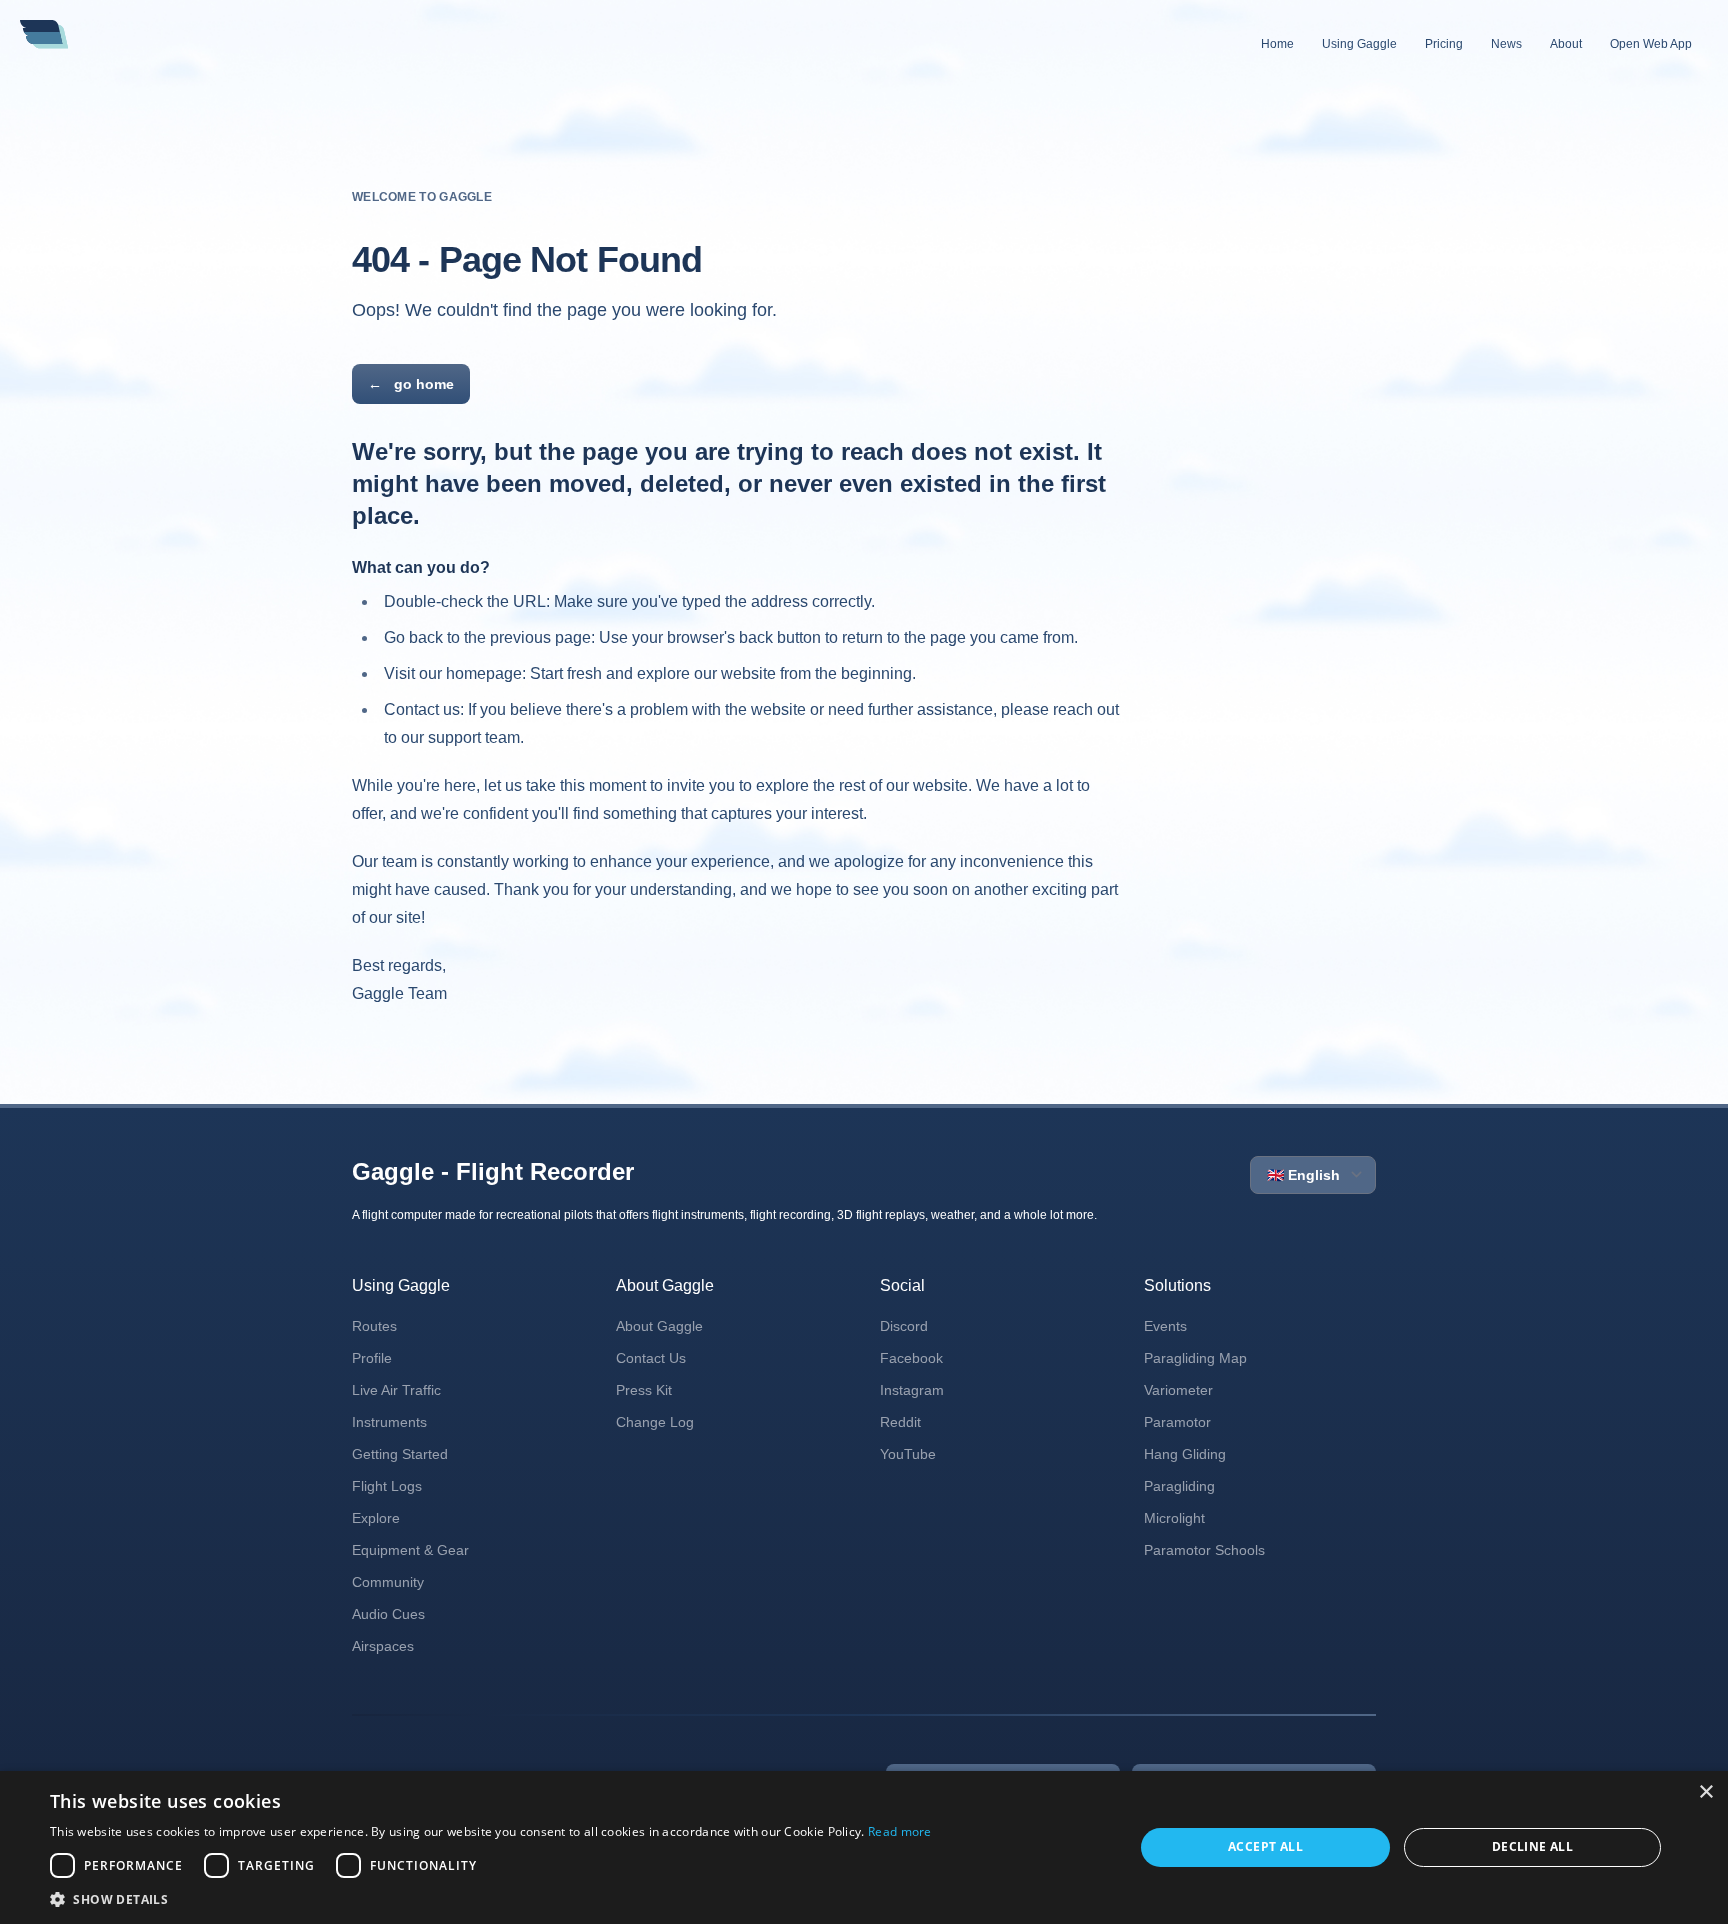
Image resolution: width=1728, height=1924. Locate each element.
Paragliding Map (1195, 1358)
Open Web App (1651, 44)
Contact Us (651, 1358)
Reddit (900, 1422)
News (1506, 44)
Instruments (389, 1422)
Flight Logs (387, 1486)
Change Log (655, 1422)
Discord (904, 1326)
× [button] (1705, 1792)
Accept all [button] (1265, 1846)
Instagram (912, 1390)
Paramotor (1177, 1422)
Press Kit (644, 1390)
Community (388, 1582)
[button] (491, 1899)
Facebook (911, 1358)
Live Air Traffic (396, 1390)
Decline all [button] (1532, 1846)
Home (1277, 44)
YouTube (908, 1454)
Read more (900, 1831)
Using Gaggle (1359, 44)
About (1566, 44)
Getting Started (400, 1454)
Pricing (1444, 44)
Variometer (1178, 1390)
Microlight (1174, 1518)
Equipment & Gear (410, 1550)
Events (1165, 1326)
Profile (372, 1358)
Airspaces (383, 1646)
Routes (374, 1326)
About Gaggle (659, 1326)
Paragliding (1179, 1486)
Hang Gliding (1185, 1454)
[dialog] (864, 1847)
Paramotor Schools (1204, 1550)
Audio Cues (388, 1614)
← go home (411, 384)
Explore (376, 1518)
